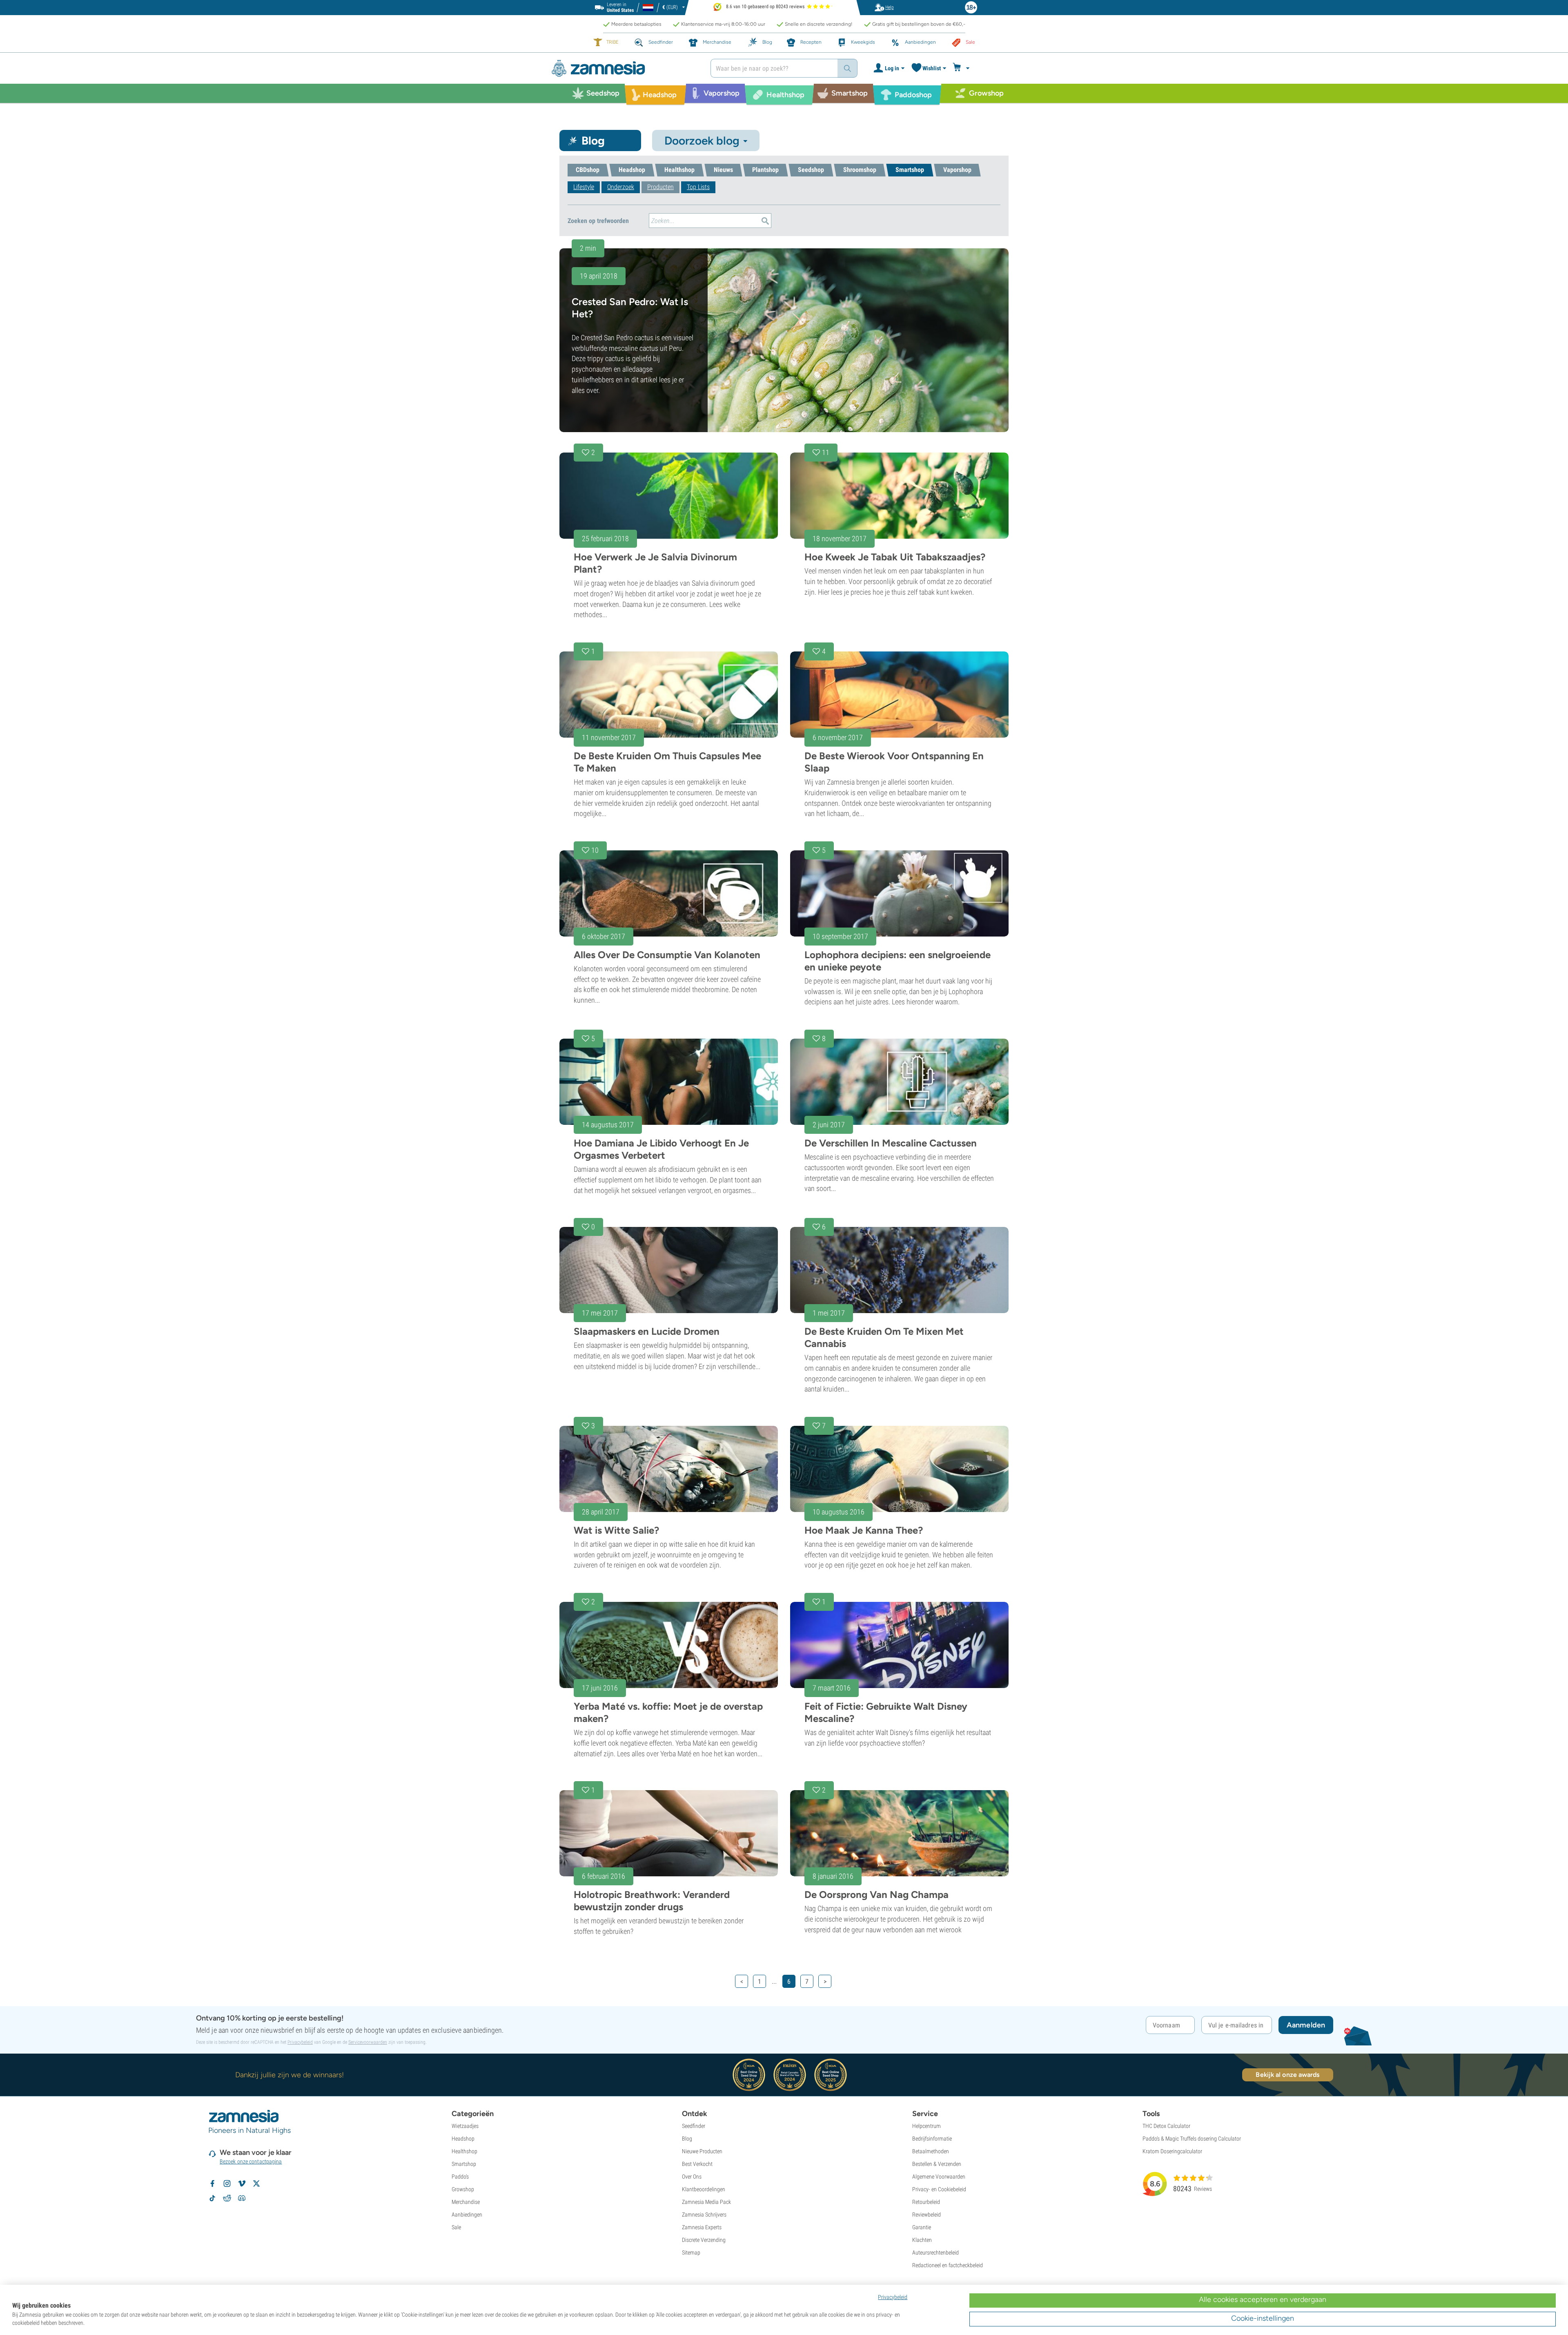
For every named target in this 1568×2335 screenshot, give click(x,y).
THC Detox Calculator (1166, 2126)
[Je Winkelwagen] (962, 68)
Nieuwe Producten (702, 2151)
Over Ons (692, 2177)
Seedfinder (694, 2126)
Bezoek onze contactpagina (251, 2161)
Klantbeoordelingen (704, 2189)
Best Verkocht (697, 2164)
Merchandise (466, 2202)
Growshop (463, 2189)
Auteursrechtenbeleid (935, 2252)
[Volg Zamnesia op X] (256, 2183)
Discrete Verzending (704, 2240)
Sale (456, 2227)
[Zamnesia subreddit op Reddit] (227, 2198)
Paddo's (460, 2177)
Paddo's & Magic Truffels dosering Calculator (1192, 2139)
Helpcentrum (927, 2126)
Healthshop (464, 2151)
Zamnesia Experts (702, 2227)
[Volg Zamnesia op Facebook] (212, 2183)
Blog (687, 2139)
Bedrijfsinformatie (932, 2139)
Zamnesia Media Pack (706, 2202)
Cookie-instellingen (1263, 2318)
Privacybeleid (300, 2042)
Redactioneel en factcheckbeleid (948, 2265)
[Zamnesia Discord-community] (242, 2198)
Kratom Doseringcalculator (1172, 2151)
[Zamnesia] (625, 68)
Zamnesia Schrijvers (704, 2215)
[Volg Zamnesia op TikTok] (212, 2198)
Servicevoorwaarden (368, 2042)
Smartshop (464, 2164)
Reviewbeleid (927, 2215)
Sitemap (691, 2252)
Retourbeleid (926, 2202)
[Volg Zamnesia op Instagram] (227, 2183)
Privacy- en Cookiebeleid (939, 2189)
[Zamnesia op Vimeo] (242, 2183)
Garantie (922, 2227)
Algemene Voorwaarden (939, 2177)
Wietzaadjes (465, 2126)
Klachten (922, 2240)
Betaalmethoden (931, 2151)
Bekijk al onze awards (1287, 2075)
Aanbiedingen (467, 2215)
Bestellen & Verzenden (937, 2164)
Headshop (463, 2139)
